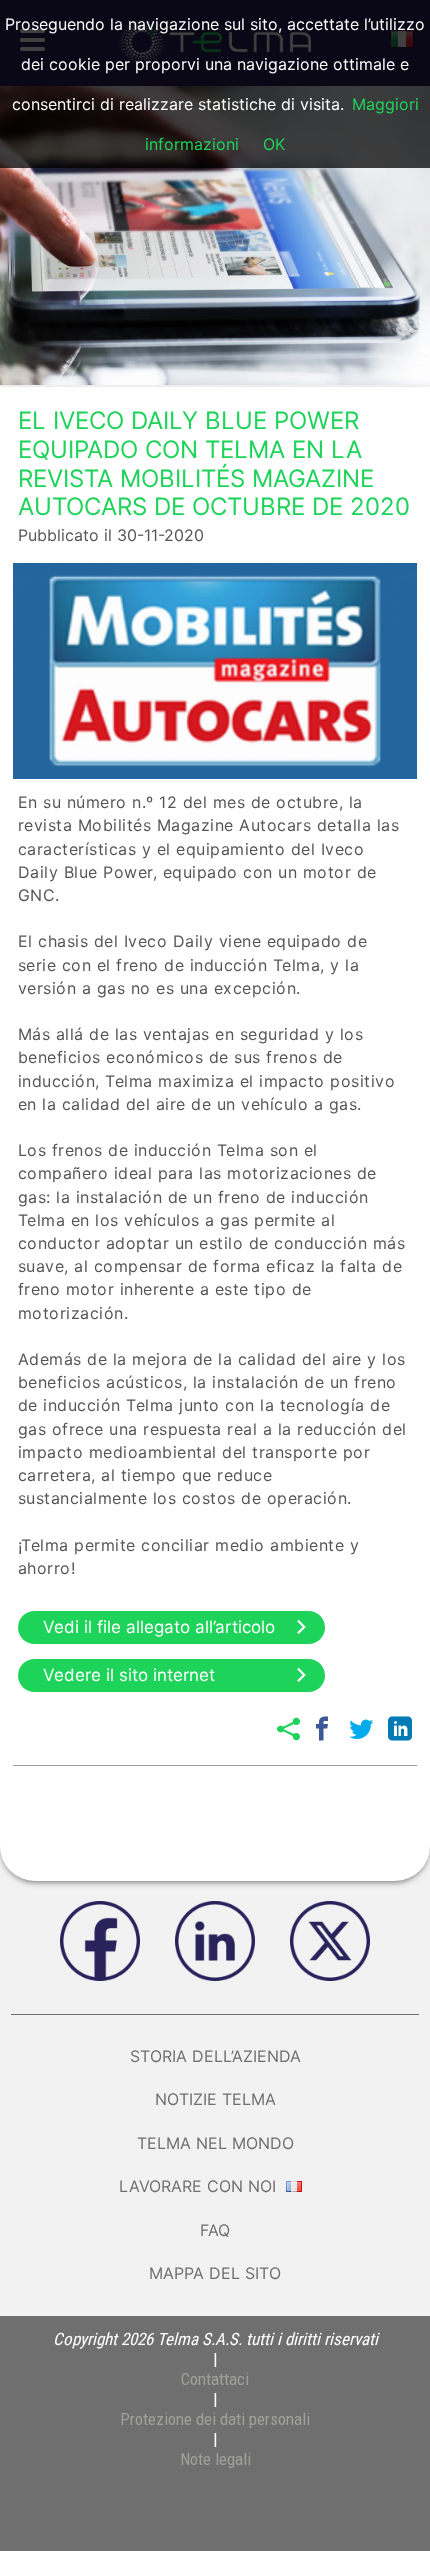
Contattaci (215, 2379)
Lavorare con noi (200, 2186)
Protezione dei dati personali (215, 2419)
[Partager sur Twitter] (361, 1729)
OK (274, 144)
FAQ (215, 2230)
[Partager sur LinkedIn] (400, 1729)
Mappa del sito (215, 2273)
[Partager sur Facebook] (322, 1729)
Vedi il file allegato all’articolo (159, 1627)
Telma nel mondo (215, 2143)
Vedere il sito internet (129, 1675)
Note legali (215, 2459)
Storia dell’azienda (215, 2056)
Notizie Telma (215, 2099)
